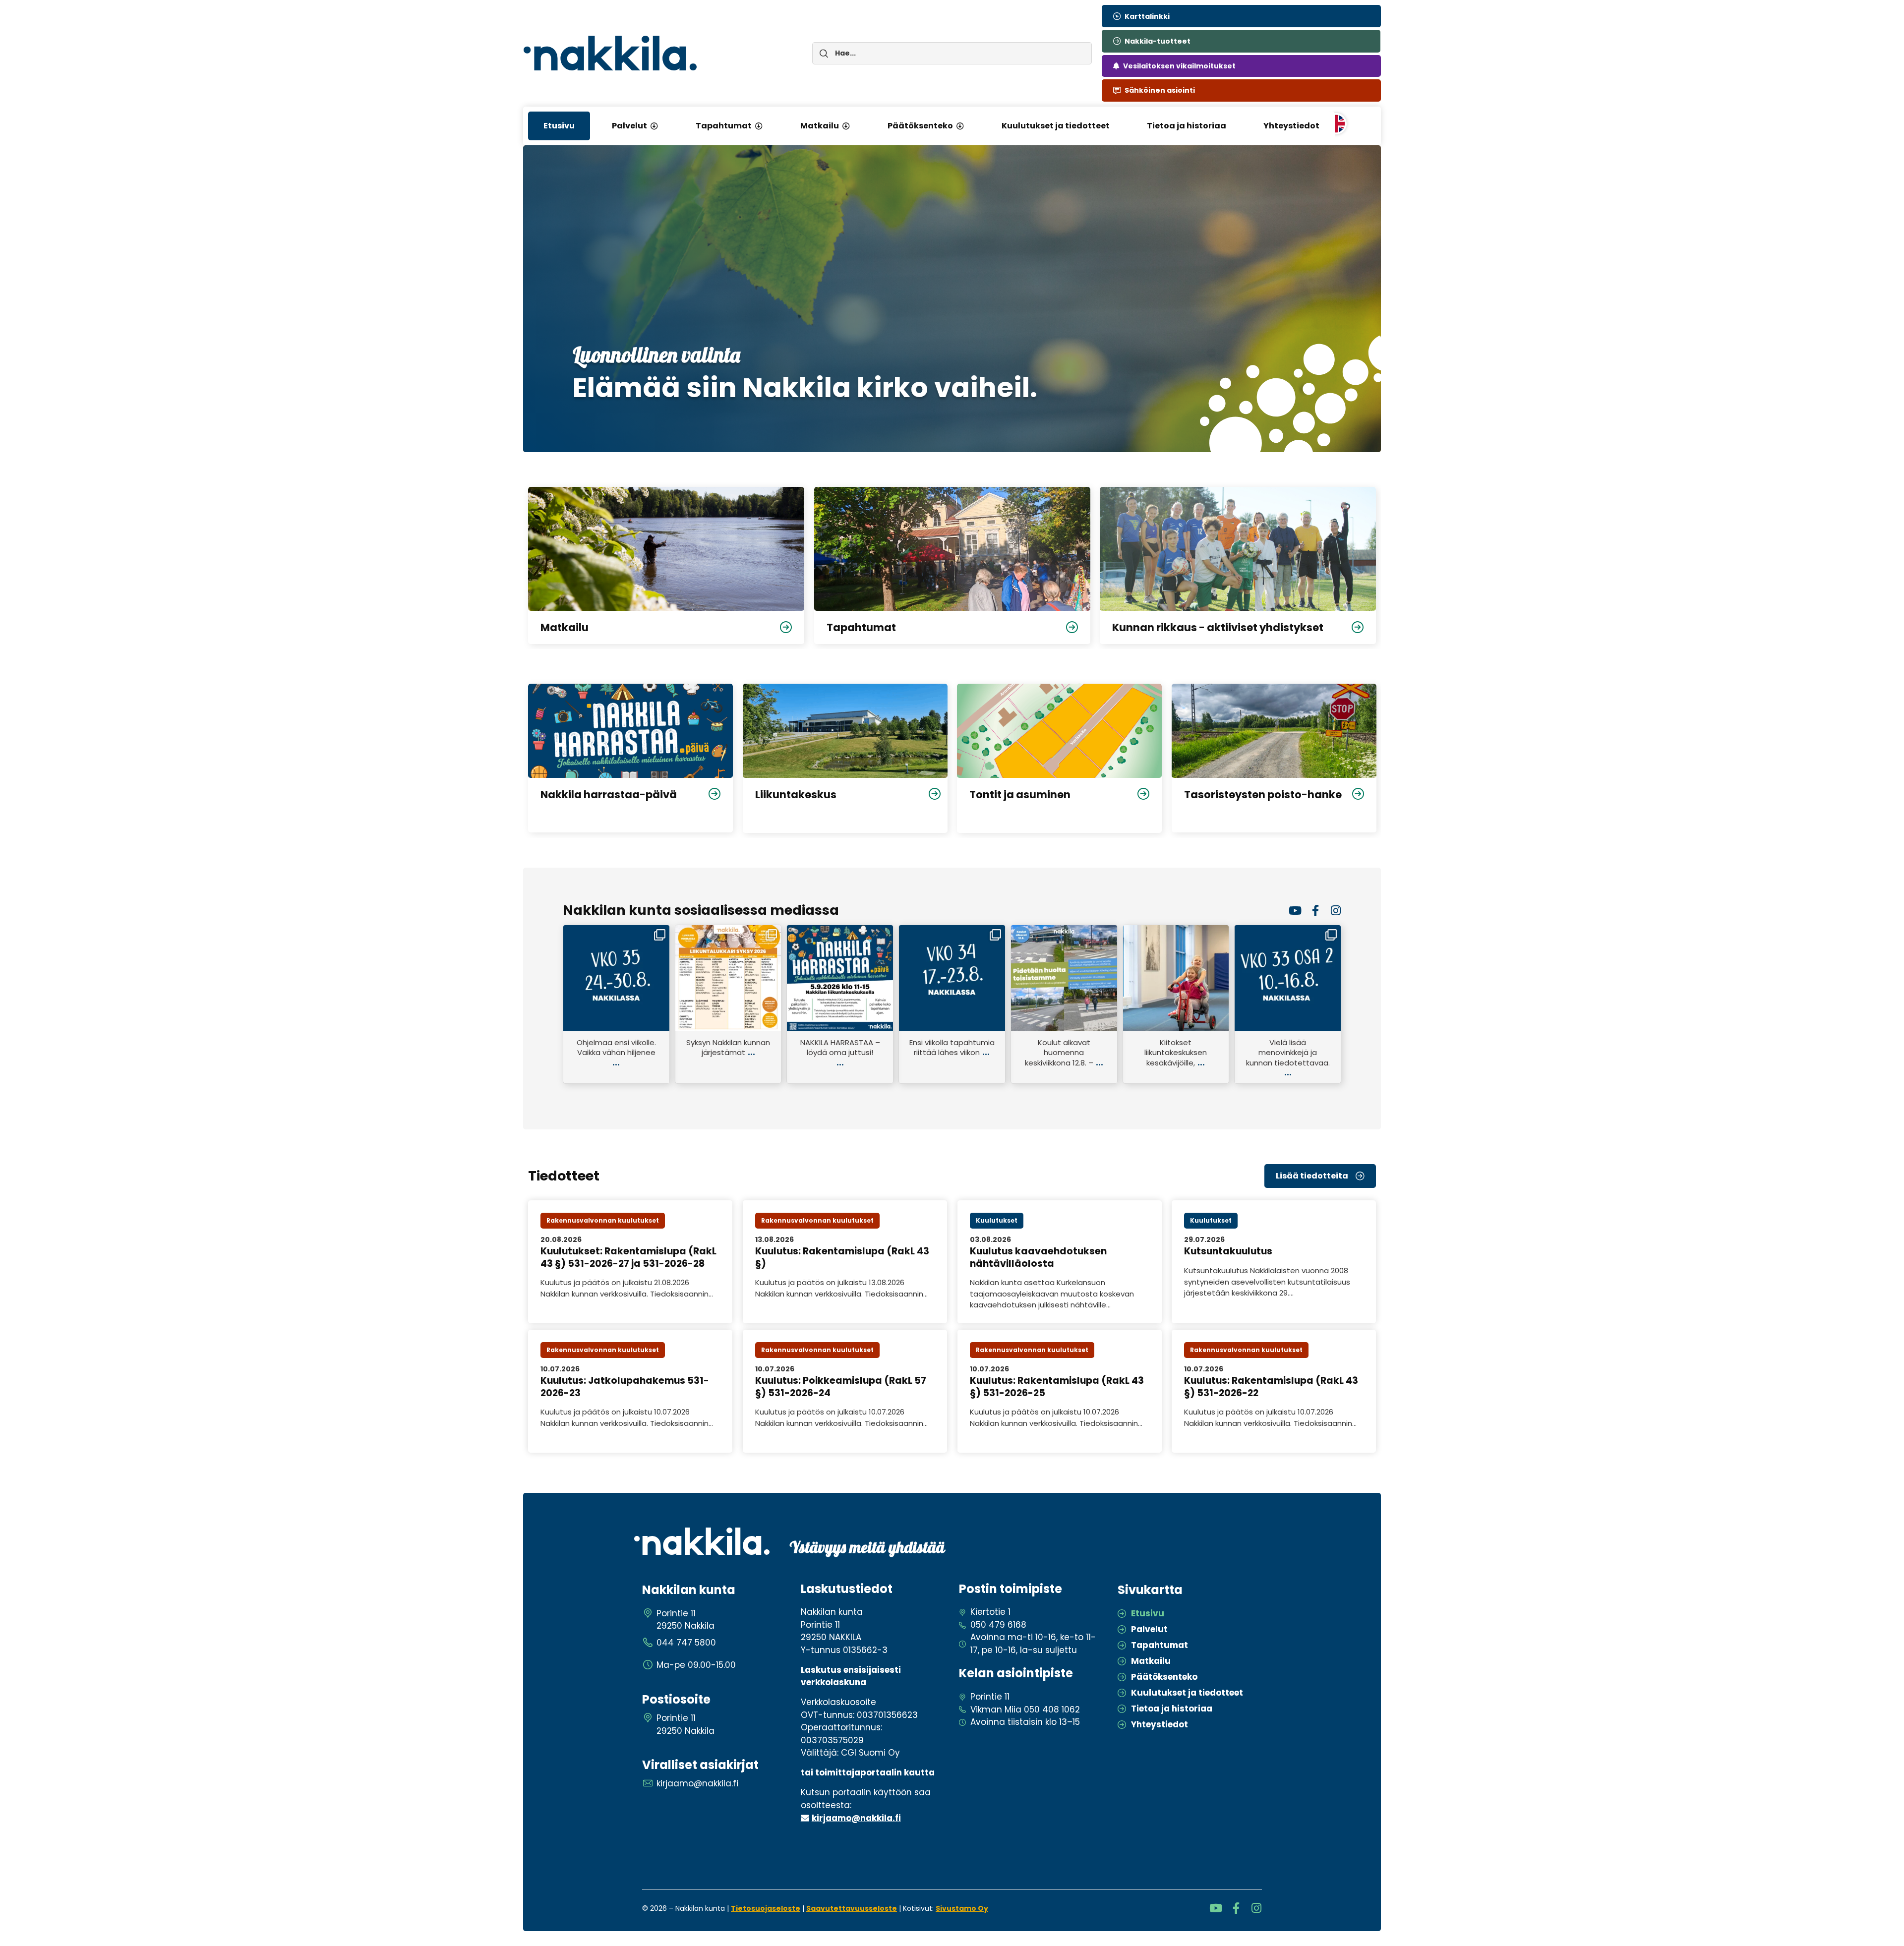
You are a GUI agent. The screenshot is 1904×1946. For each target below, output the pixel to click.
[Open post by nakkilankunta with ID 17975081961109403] (952, 978)
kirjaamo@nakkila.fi (856, 1818)
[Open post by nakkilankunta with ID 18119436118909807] (616, 978)
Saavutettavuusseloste (852, 1908)
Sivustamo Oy (962, 1908)
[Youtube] (1295, 911)
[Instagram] (1336, 911)
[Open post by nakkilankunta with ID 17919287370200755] (1288, 978)
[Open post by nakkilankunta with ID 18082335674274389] (1176, 978)
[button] (654, 126)
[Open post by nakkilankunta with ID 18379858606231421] (728, 978)
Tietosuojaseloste (766, 1908)
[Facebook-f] (1315, 911)
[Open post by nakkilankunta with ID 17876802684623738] (1064, 978)
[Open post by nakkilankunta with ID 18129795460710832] (840, 978)
